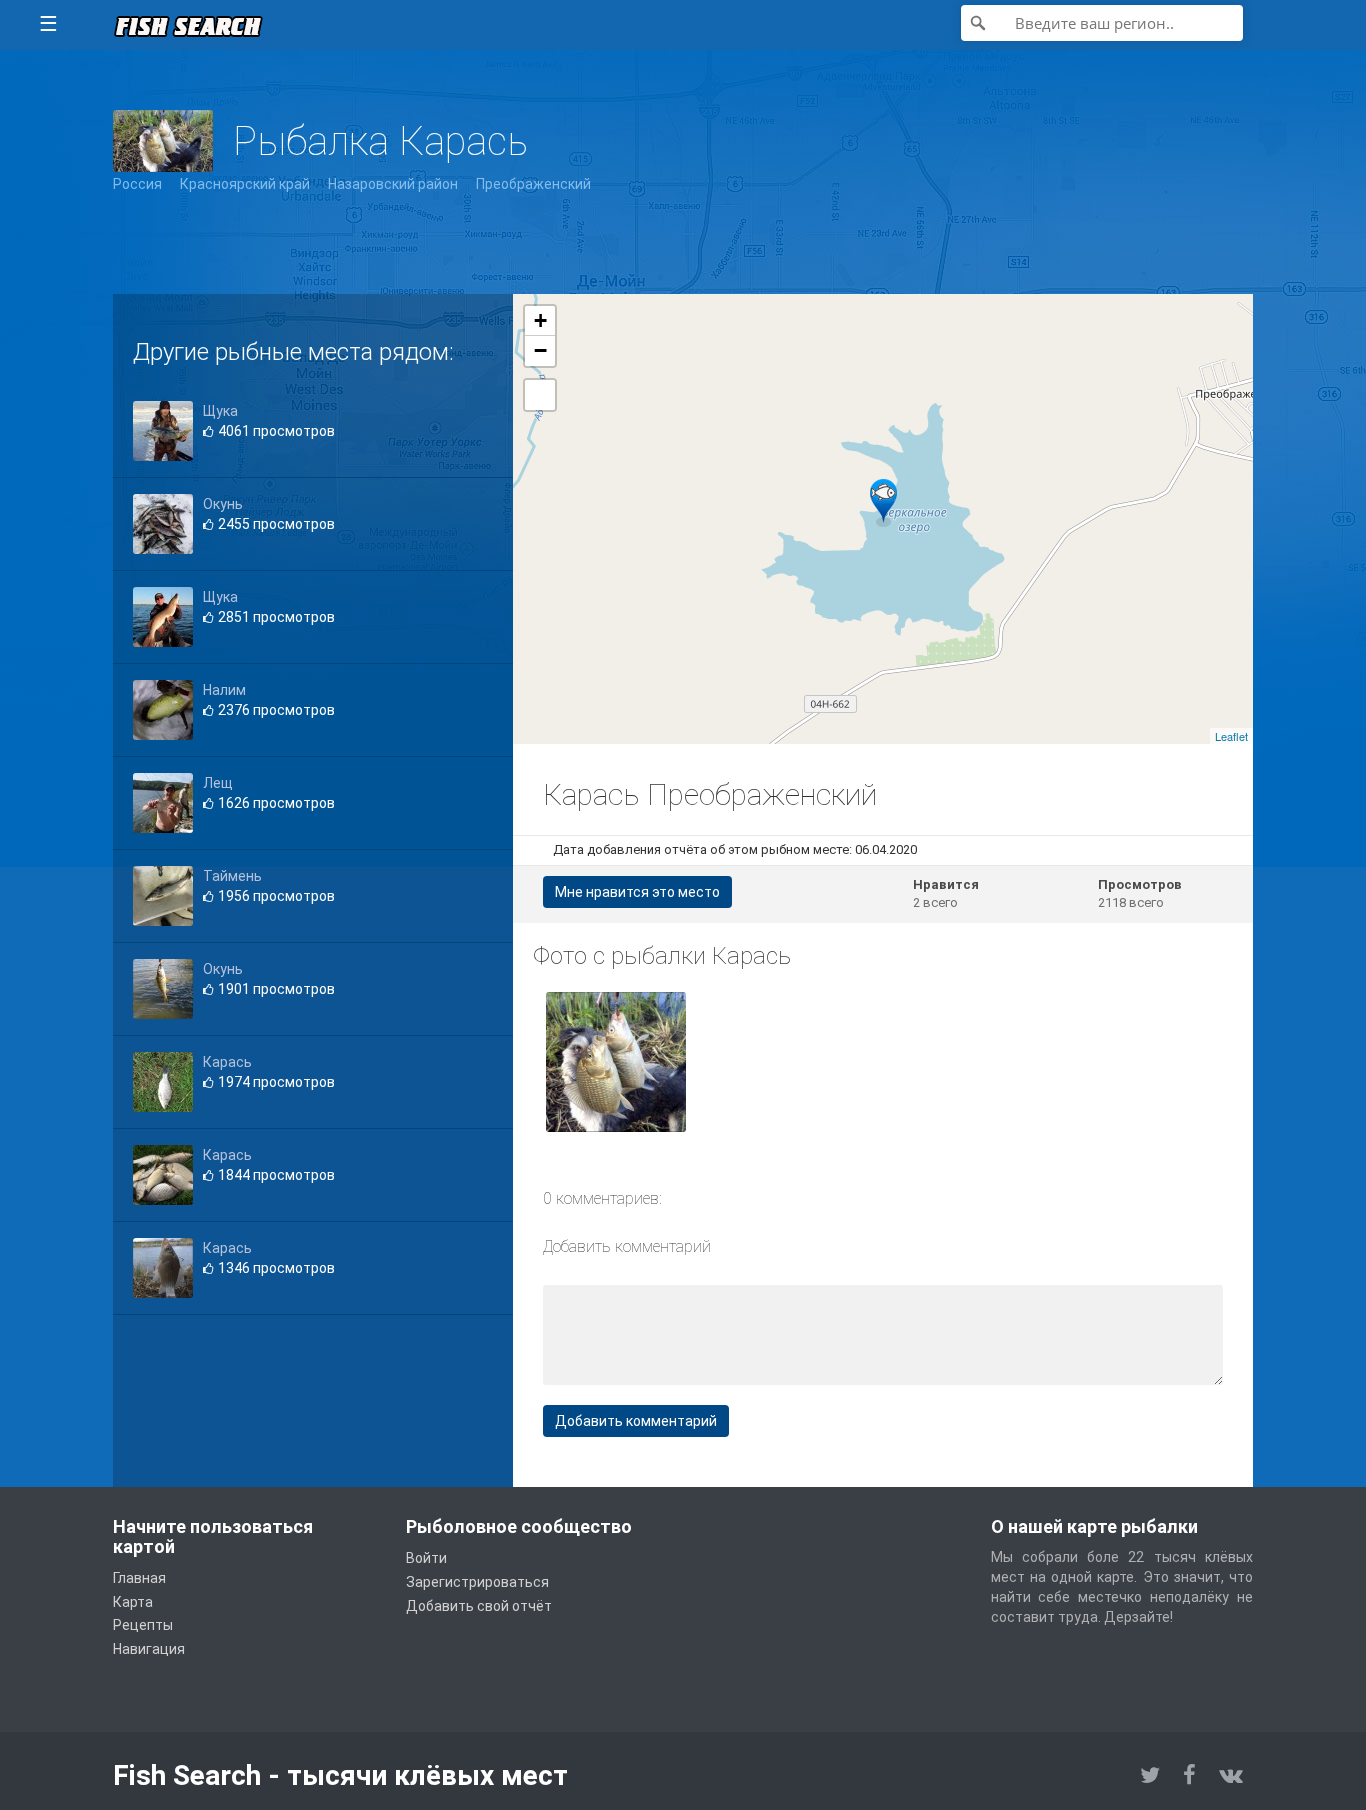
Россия (137, 184)
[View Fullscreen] (540, 395)
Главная (139, 1578)
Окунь (223, 504)
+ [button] (540, 320)
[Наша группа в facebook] (1189, 1775)
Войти (426, 1558)
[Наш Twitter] (1150, 1775)
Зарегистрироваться (477, 1582)
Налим (224, 690)
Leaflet (1231, 736)
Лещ (218, 783)
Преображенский (533, 184)
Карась (227, 1062)
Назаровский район (393, 184)
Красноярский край (245, 184)
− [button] (540, 350)
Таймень (232, 876)
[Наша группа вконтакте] (1231, 1775)
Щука (220, 411)
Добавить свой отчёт (479, 1606)
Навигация (149, 1649)
